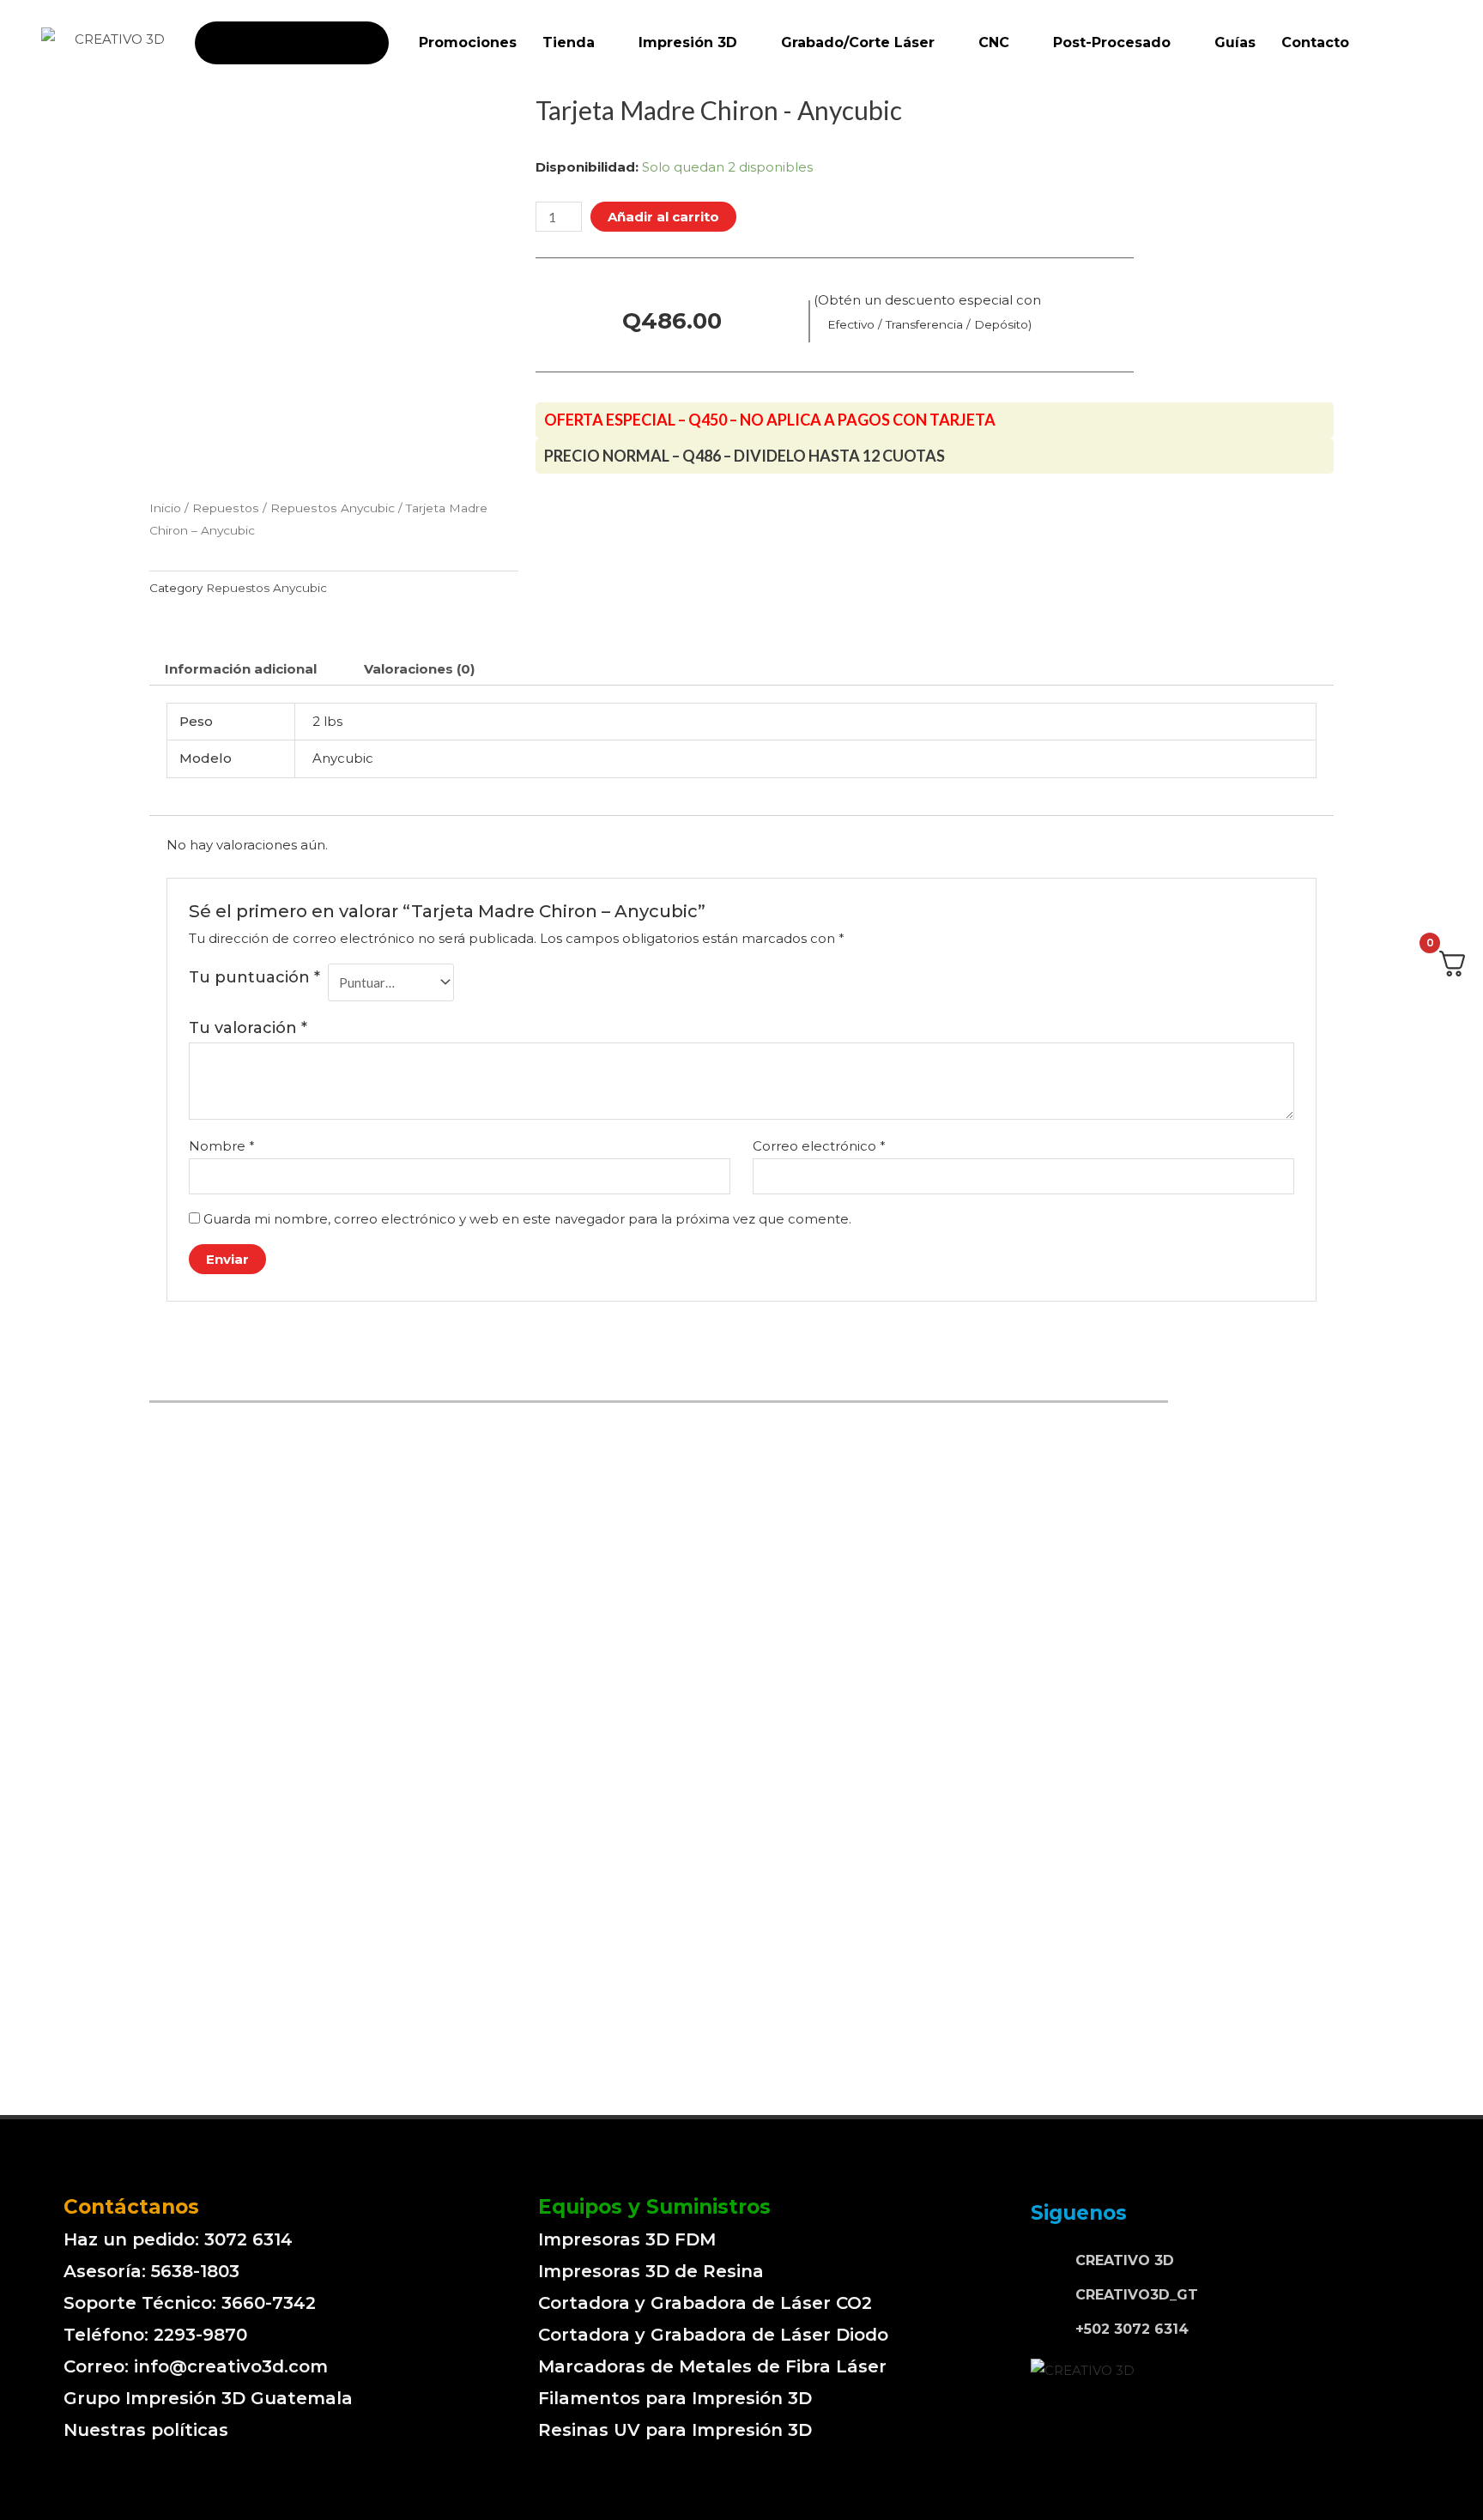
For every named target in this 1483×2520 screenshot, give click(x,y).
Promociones (468, 42)
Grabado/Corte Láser (858, 42)
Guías (1235, 42)
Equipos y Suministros (654, 2207)
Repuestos (226, 508)
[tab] (241, 669)
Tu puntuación (254, 977)
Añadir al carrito (663, 217)
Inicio (165, 508)
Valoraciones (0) (419, 669)
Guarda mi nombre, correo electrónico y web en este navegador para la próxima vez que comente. (527, 1219)
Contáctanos (131, 2207)
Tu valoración (248, 1028)
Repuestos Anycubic (333, 508)
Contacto (1315, 42)
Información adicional (241, 669)
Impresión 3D (688, 42)
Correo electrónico (819, 1146)
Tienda (569, 42)
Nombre (222, 1146)
